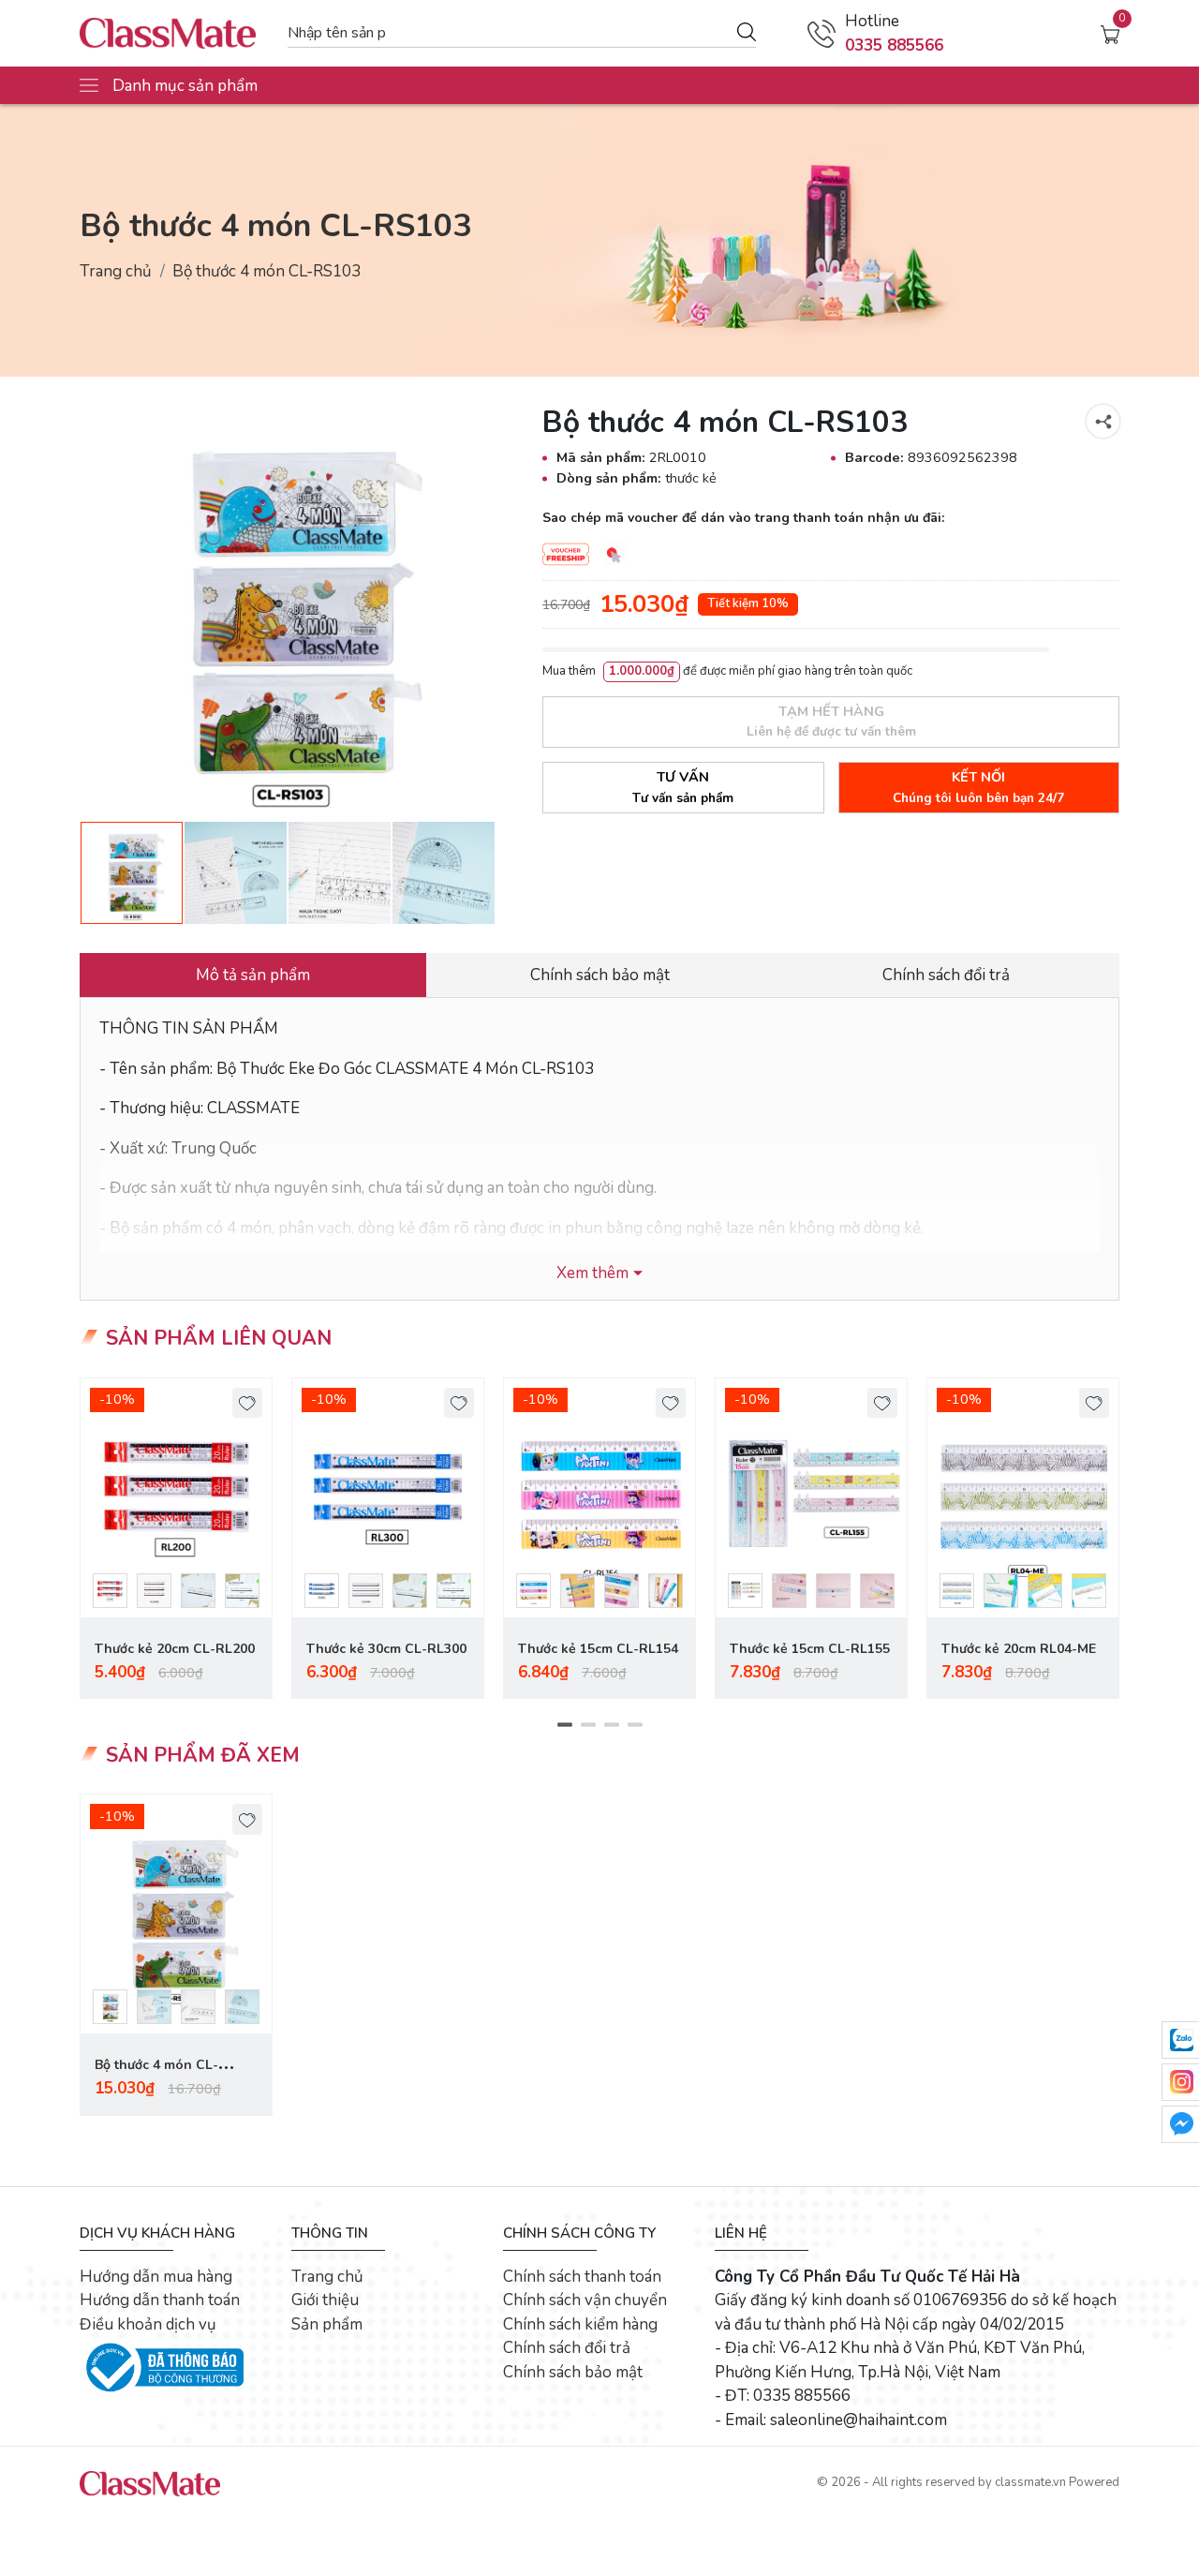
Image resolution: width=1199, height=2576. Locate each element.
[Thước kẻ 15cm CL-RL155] (811, 1498)
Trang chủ (116, 271)
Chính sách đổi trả (567, 2348)
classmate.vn (1030, 2482)
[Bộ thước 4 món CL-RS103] (176, 1914)
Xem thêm (592, 1273)
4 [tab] (635, 1725)
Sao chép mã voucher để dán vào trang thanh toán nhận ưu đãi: (743, 518)
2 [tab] (588, 1725)
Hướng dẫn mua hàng (156, 2277)
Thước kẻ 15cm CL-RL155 (810, 1649)
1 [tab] (564, 1725)
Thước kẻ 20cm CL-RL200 (175, 1649)
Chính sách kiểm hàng (580, 2324)
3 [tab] (611, 1725)
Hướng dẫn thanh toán (160, 2300)
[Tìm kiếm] (747, 31)
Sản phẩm (327, 2324)
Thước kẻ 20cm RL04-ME (1019, 1649)
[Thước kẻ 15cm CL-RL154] (599, 1498)
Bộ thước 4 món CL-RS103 (156, 2076)
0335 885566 (894, 45)
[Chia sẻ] (1103, 421)
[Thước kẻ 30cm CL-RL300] (388, 1498)
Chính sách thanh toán (582, 2277)
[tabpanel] (176, 1539)
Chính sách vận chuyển (585, 2300)
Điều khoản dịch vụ (148, 2324)
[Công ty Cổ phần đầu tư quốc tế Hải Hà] (174, 33)
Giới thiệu (325, 2300)
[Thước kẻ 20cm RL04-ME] (1023, 1498)
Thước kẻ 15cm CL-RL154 (598, 1649)
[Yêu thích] (248, 1403)
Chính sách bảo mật (573, 2372)
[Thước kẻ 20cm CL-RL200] (176, 1498)
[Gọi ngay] (822, 34)
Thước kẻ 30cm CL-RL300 (386, 1649)
